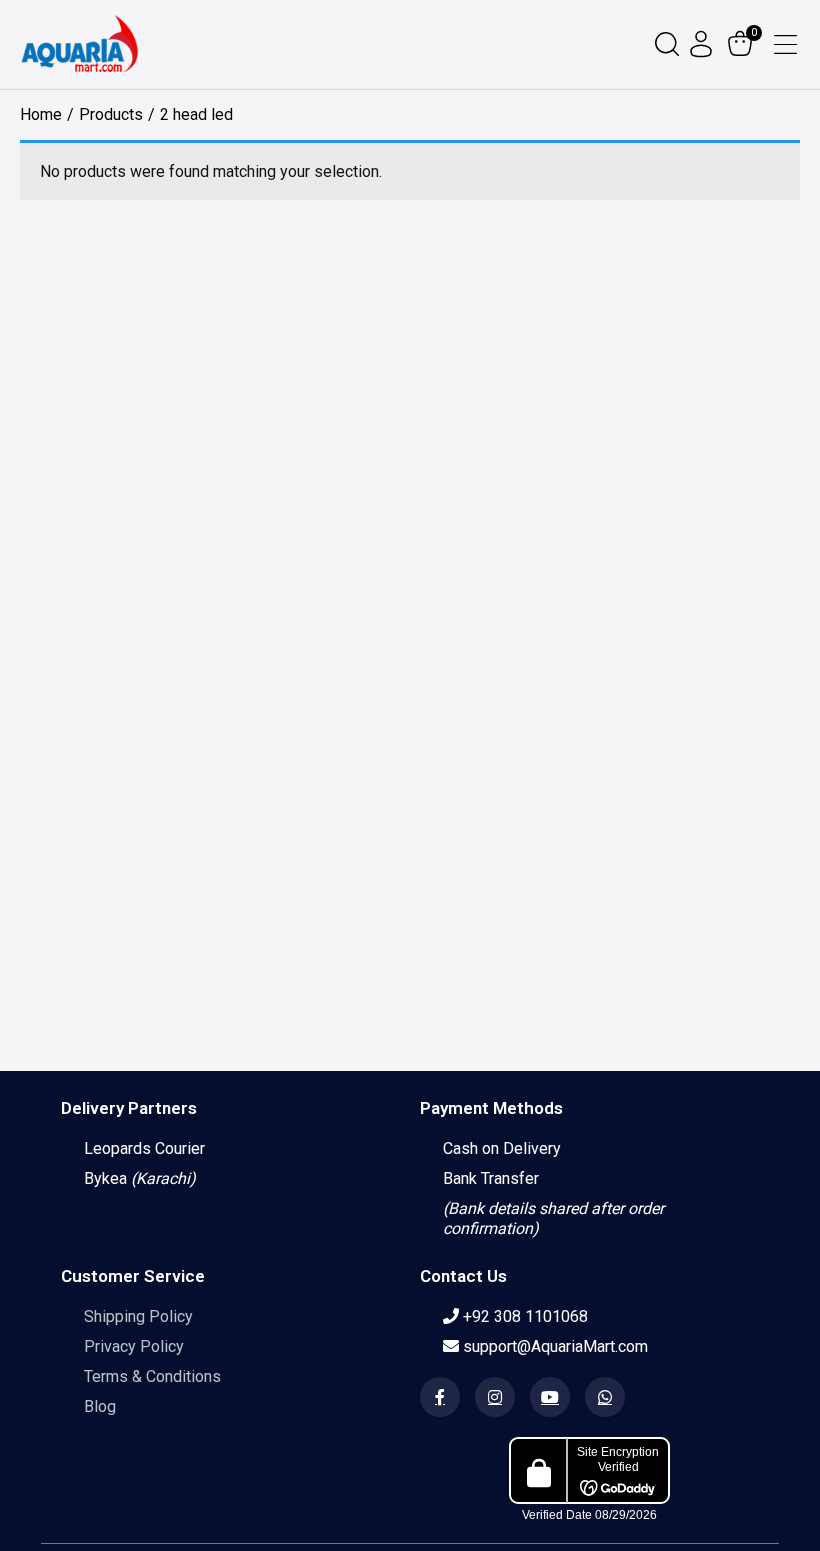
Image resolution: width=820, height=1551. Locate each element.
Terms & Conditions (152, 1376)
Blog (100, 1406)
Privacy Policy (134, 1346)
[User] (703, 44)
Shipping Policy (138, 1316)
